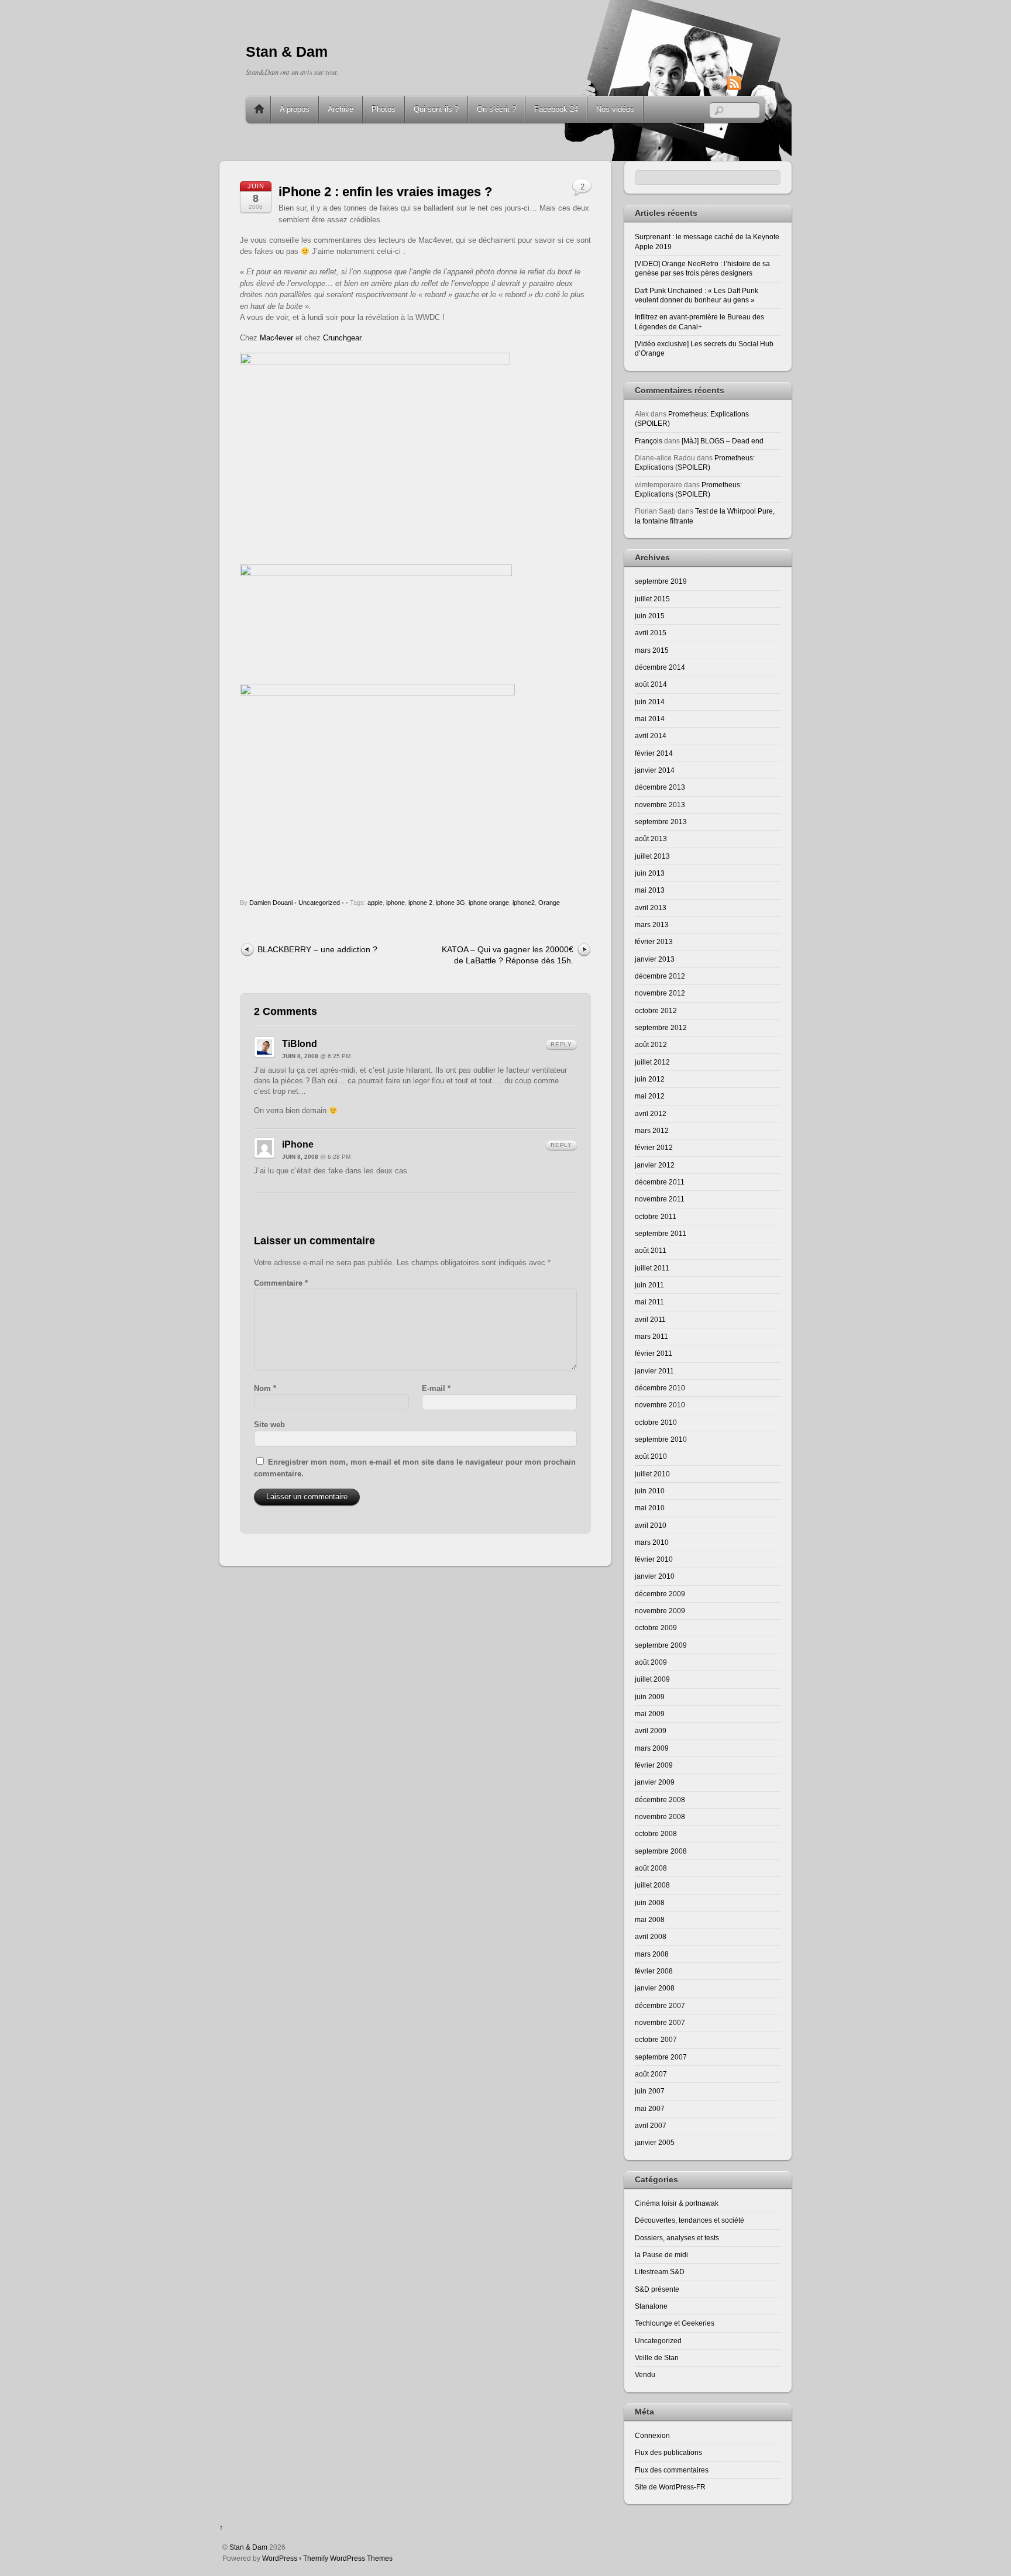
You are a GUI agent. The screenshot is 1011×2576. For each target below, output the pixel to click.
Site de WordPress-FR (670, 2487)
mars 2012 (652, 1130)
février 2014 (654, 753)
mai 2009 (650, 1714)
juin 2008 (650, 1902)
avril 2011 (650, 1319)
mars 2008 (652, 1954)
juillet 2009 (652, 1679)
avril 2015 (651, 633)
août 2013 (651, 838)
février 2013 (654, 941)
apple (375, 903)
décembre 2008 (660, 1800)
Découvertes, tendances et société (690, 2220)
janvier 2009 (655, 1782)
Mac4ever (276, 338)
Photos (384, 109)
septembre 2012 (661, 1027)
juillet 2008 (652, 1885)
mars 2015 (652, 650)
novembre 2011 (660, 1199)
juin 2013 (650, 873)
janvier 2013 (655, 959)
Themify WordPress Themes (348, 2558)
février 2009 (654, 1765)
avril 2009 (651, 1730)
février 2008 (654, 1971)
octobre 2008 (656, 1833)
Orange (549, 903)
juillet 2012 (652, 1062)
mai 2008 (650, 1919)
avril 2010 (651, 1525)
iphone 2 (420, 903)
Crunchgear (342, 338)
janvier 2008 (655, 1988)
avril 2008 (651, 1936)
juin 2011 (649, 1285)
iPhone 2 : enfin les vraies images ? (385, 192)
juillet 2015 (652, 599)
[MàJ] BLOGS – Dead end (723, 441)
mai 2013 (650, 890)
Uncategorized (319, 903)
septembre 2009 (661, 1645)
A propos (295, 109)
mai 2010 (650, 1508)
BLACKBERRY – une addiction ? (317, 949)
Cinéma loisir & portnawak (677, 2203)
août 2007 (651, 2074)
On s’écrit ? (496, 109)
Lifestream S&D (660, 2272)
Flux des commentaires (672, 2470)
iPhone (298, 1144)
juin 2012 (650, 1079)
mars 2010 (652, 1542)
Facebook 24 (556, 109)
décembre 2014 (660, 667)
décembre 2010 (660, 1388)
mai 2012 (650, 1096)
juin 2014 (650, 702)
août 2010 (651, 1456)
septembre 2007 (661, 2057)
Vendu (645, 2374)
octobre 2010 (656, 1422)
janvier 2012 (655, 1165)
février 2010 (654, 1559)
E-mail (436, 1388)
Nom (265, 1388)
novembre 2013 (660, 805)
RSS (752, 83)
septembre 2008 (661, 1851)
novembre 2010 (660, 1405)
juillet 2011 (652, 1268)
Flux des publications (668, 2452)
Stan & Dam (248, 2547)
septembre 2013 (661, 822)
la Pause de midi (661, 2255)
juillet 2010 (652, 1474)
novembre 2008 (660, 1816)
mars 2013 (652, 924)
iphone (396, 903)
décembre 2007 (660, 2005)
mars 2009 (652, 1748)
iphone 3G (451, 903)
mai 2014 (650, 719)
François (649, 441)
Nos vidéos (615, 109)
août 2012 (651, 1044)
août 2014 (651, 684)
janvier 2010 (655, 1576)
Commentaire (281, 1283)
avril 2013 (651, 908)
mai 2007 (650, 2108)
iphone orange (489, 903)
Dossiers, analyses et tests (677, 2238)
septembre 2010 (661, 1439)
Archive (341, 109)
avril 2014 (651, 736)
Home (259, 109)
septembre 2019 (661, 581)
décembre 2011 (660, 1182)
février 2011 (654, 1353)
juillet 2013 (652, 856)
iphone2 (524, 903)
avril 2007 (651, 2125)
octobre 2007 (656, 2039)
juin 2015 (650, 616)
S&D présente (657, 2289)
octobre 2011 (656, 1216)
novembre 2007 (660, 2022)
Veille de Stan (657, 2358)
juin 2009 (650, 1697)
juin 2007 (650, 2091)
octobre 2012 (656, 1010)
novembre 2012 (660, 993)
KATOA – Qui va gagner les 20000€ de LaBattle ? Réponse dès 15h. (508, 955)
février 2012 (654, 1147)
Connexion (652, 2435)
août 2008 (651, 1868)
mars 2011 (651, 1336)
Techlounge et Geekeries (675, 2323)
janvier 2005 (655, 2142)
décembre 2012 (660, 976)
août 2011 (651, 1250)
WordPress (280, 2558)
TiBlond (300, 1044)
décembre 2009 (660, 1594)
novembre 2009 (660, 1611)
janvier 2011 (654, 1371)
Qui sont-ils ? (436, 109)
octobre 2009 (656, 1628)
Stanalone (651, 2306)
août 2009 (651, 1662)
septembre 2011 (661, 1233)
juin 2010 (650, 1491)
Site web (269, 1425)
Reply (561, 1044)
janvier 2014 (655, 770)
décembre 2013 (660, 787)
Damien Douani (271, 903)
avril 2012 (651, 1113)
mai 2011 (649, 1302)
